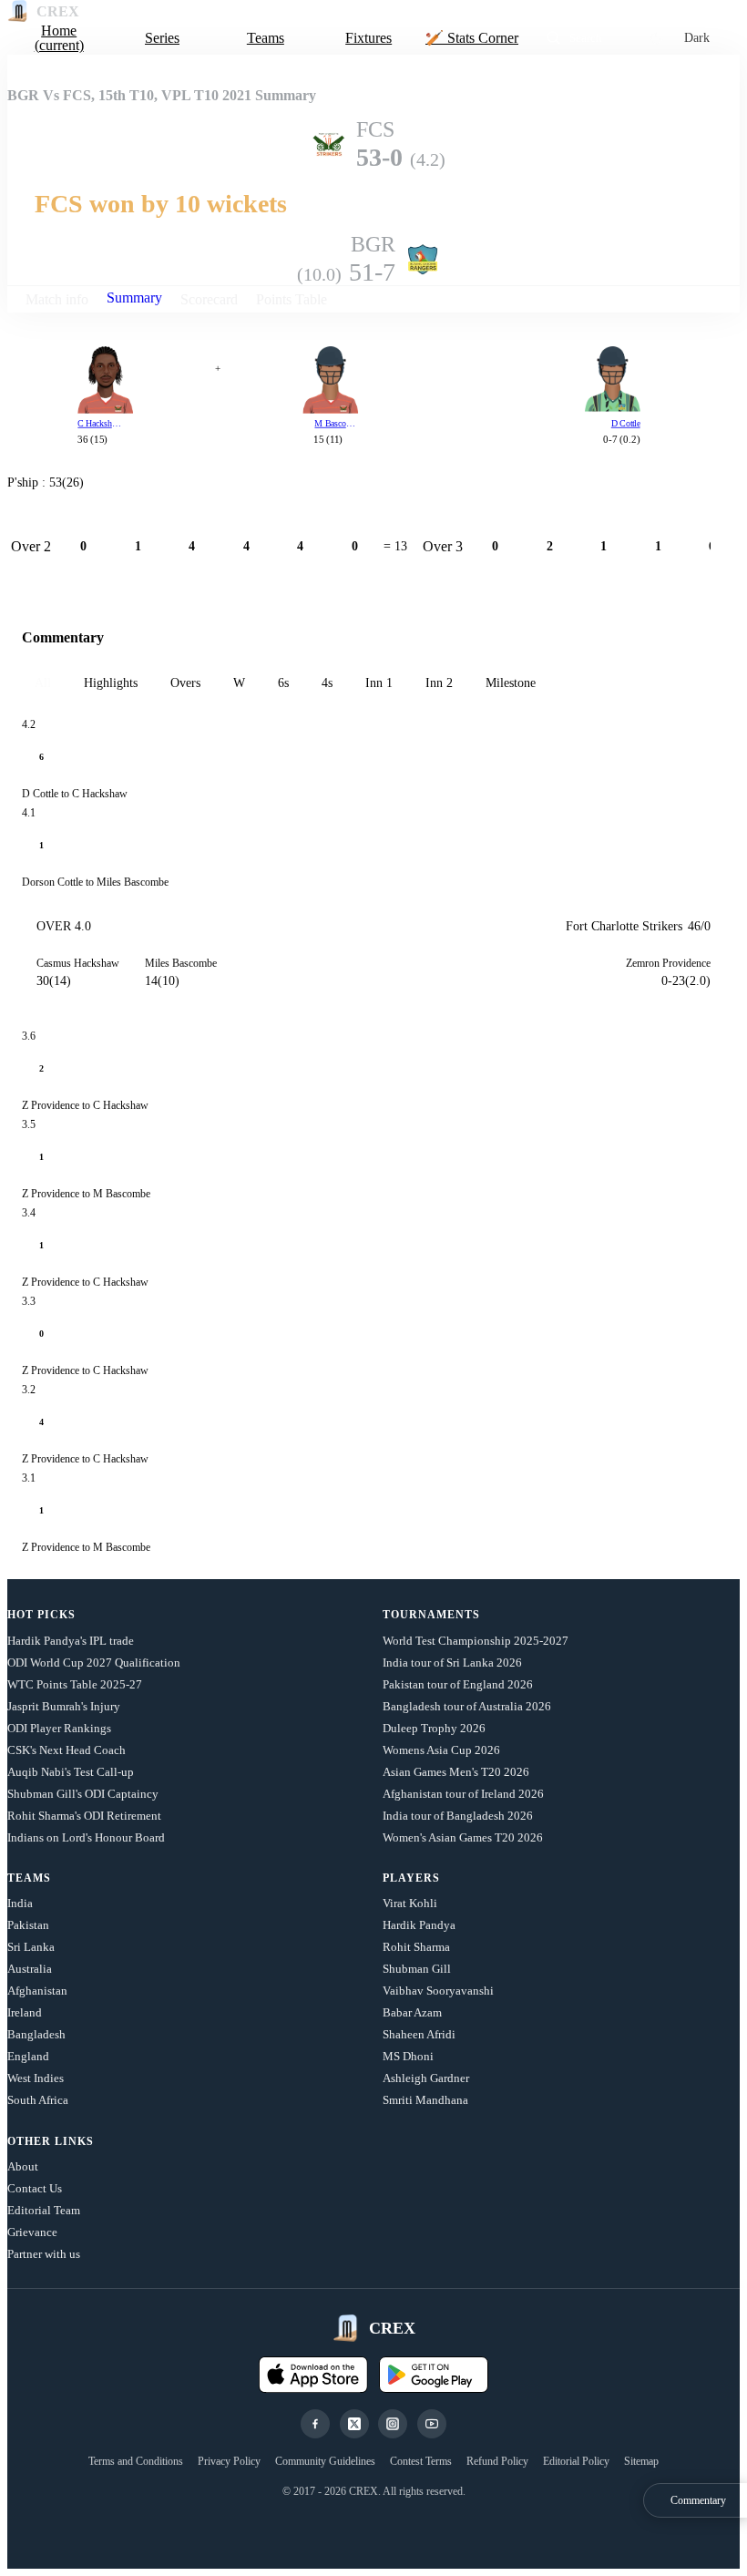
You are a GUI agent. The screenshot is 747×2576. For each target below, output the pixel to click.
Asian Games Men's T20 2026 (456, 1772)
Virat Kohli (410, 1903)
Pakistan (28, 1925)
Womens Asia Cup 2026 (441, 1750)
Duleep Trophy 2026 (434, 1728)
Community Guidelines (325, 2461)
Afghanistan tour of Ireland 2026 (463, 1794)
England (28, 2056)
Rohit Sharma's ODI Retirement (84, 1816)
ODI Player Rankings (59, 1728)
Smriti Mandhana (425, 2100)
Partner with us (44, 2254)
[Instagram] (393, 2424)
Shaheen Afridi (419, 2034)
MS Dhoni (408, 2056)
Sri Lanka (31, 1947)
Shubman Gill (417, 1969)
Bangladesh (36, 2034)
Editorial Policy (576, 2461)
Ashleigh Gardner (426, 2078)
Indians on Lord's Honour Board (86, 1837)
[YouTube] (432, 2424)
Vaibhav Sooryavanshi (438, 1991)
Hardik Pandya (419, 1925)
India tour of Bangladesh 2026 (458, 1816)
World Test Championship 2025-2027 (476, 1641)
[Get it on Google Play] (434, 2375)
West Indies (36, 2078)
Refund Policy (497, 2461)
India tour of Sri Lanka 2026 (452, 1663)
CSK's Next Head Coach (67, 1750)
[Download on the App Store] (313, 2375)
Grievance (32, 2232)
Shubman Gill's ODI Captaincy (83, 1794)
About (23, 2166)
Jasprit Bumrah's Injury (64, 1706)
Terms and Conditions (136, 2461)
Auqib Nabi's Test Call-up (71, 1772)
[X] (354, 2424)
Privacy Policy (229, 2461)
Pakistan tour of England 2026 (458, 1684)
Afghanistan (37, 1991)
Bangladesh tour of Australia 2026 (467, 1706)
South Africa (38, 2100)
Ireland (25, 2012)
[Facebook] (315, 2424)
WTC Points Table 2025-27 (75, 1684)
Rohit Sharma (416, 1947)
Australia (30, 1969)
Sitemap (641, 2461)
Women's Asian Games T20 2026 (463, 1837)
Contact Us (35, 2188)
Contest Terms (421, 2461)
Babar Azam (412, 2012)
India (20, 1903)
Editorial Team (44, 2210)
